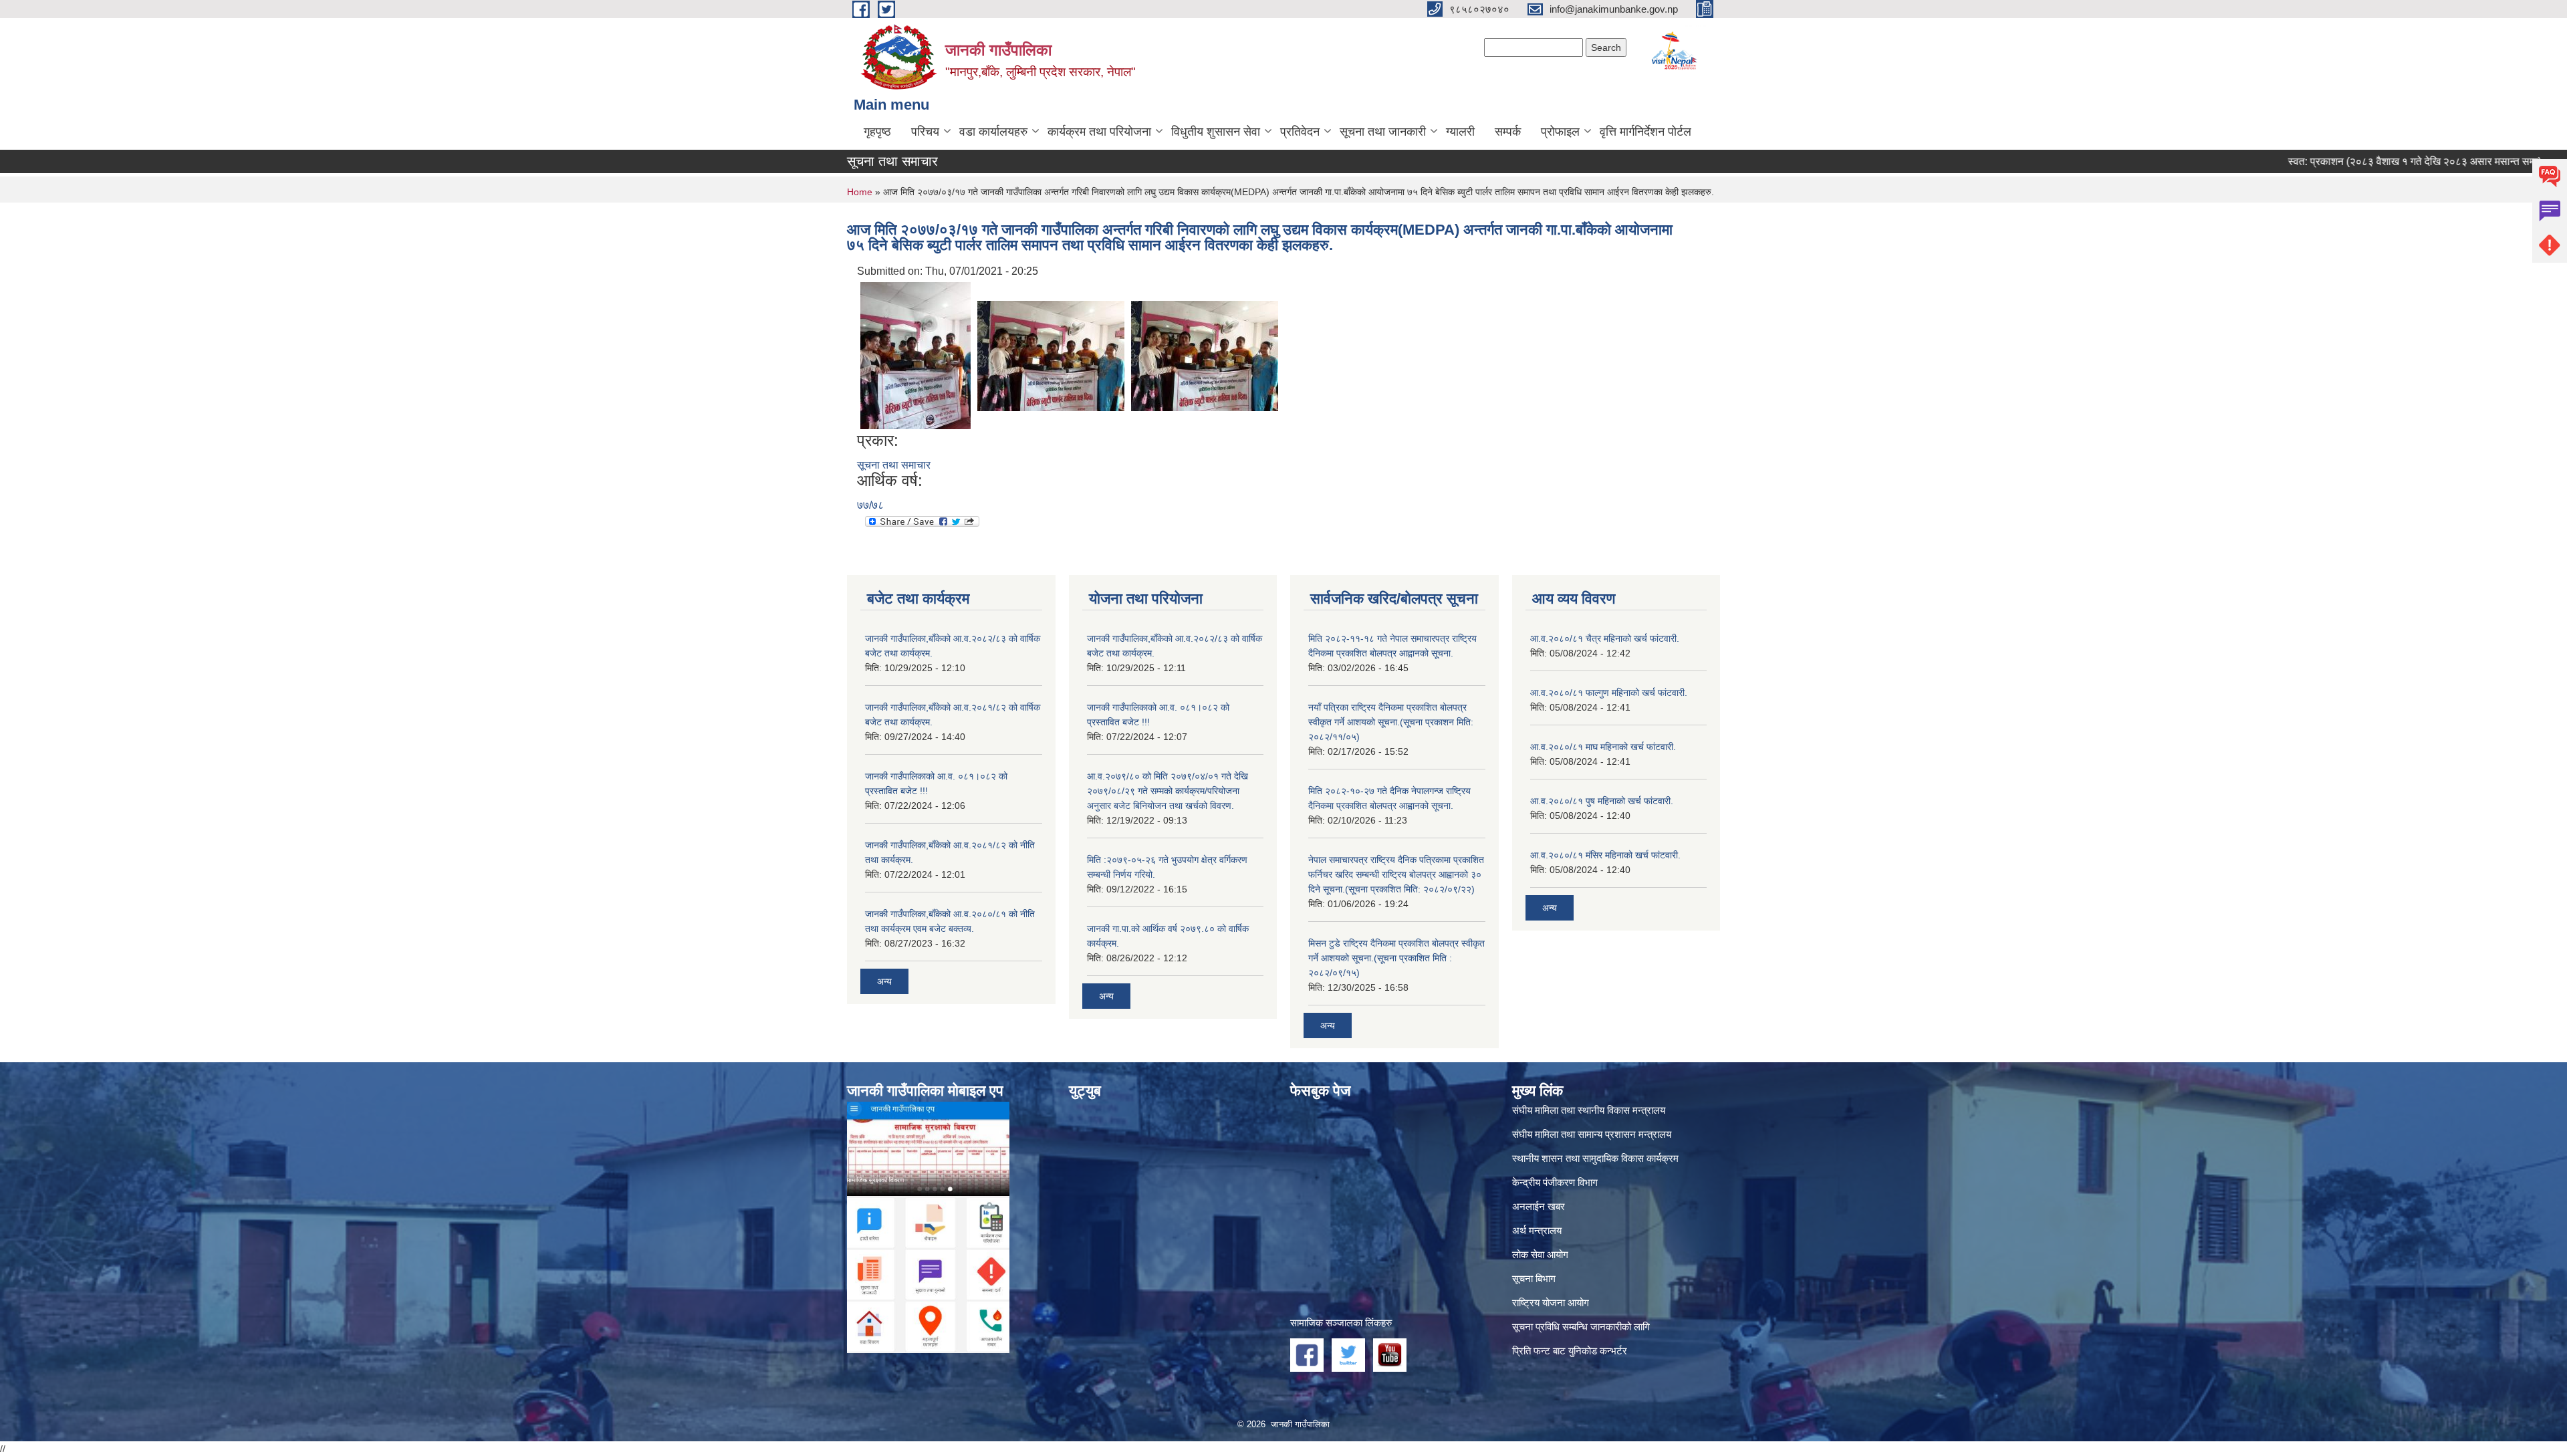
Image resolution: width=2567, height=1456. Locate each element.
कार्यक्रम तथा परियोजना (1099, 132)
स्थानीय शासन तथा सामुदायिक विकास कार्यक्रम (1595, 1158)
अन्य (884, 981)
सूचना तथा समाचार (894, 465)
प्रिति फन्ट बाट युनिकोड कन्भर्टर (1570, 1351)
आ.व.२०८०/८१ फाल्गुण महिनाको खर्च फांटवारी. (1609, 693)
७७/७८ (870, 505)
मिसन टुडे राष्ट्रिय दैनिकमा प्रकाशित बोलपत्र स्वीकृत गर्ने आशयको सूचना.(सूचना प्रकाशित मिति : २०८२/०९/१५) (1396, 958)
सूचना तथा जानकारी (1383, 132)
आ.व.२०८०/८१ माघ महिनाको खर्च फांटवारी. (1603, 747)
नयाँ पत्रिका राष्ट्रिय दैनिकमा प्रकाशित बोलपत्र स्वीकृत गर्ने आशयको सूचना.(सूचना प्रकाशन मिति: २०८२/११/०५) (1391, 722)
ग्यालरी (1460, 132)
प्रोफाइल (1560, 132)
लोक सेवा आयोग (1540, 1254)
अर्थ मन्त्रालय (1537, 1230)
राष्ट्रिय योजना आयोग (1551, 1303)
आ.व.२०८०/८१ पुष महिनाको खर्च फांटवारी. (1602, 801)
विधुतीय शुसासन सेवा (1216, 132)
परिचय (925, 132)
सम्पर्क (1508, 132)
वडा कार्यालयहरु (993, 132)
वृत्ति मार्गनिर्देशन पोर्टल (1645, 132)
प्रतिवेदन (1300, 132)
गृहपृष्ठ (877, 132)
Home (860, 192)
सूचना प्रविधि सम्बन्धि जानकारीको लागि (1581, 1327)
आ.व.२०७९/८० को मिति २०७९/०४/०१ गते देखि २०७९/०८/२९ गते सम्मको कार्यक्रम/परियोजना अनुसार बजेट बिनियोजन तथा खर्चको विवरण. (1168, 791)
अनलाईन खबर (1539, 1206)
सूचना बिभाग (1534, 1279)
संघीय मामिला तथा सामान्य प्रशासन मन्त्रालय (1592, 1134)
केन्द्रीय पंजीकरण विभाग (1555, 1182)
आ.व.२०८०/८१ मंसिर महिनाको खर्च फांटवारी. (1605, 855)
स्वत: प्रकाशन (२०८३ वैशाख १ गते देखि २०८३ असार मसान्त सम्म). (2347, 161)
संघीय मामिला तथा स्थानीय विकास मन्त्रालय (1589, 1110)
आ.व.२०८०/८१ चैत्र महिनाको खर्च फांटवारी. (1605, 638)
